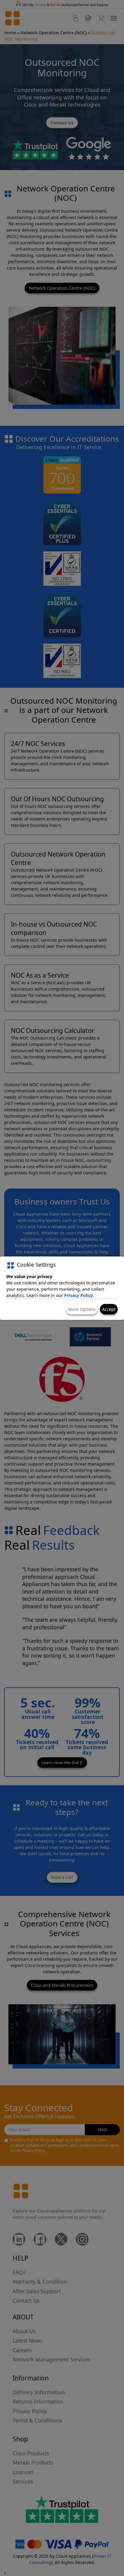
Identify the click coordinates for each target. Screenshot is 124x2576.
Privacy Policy (78, 1295)
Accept (109, 1309)
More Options (82, 1309)
